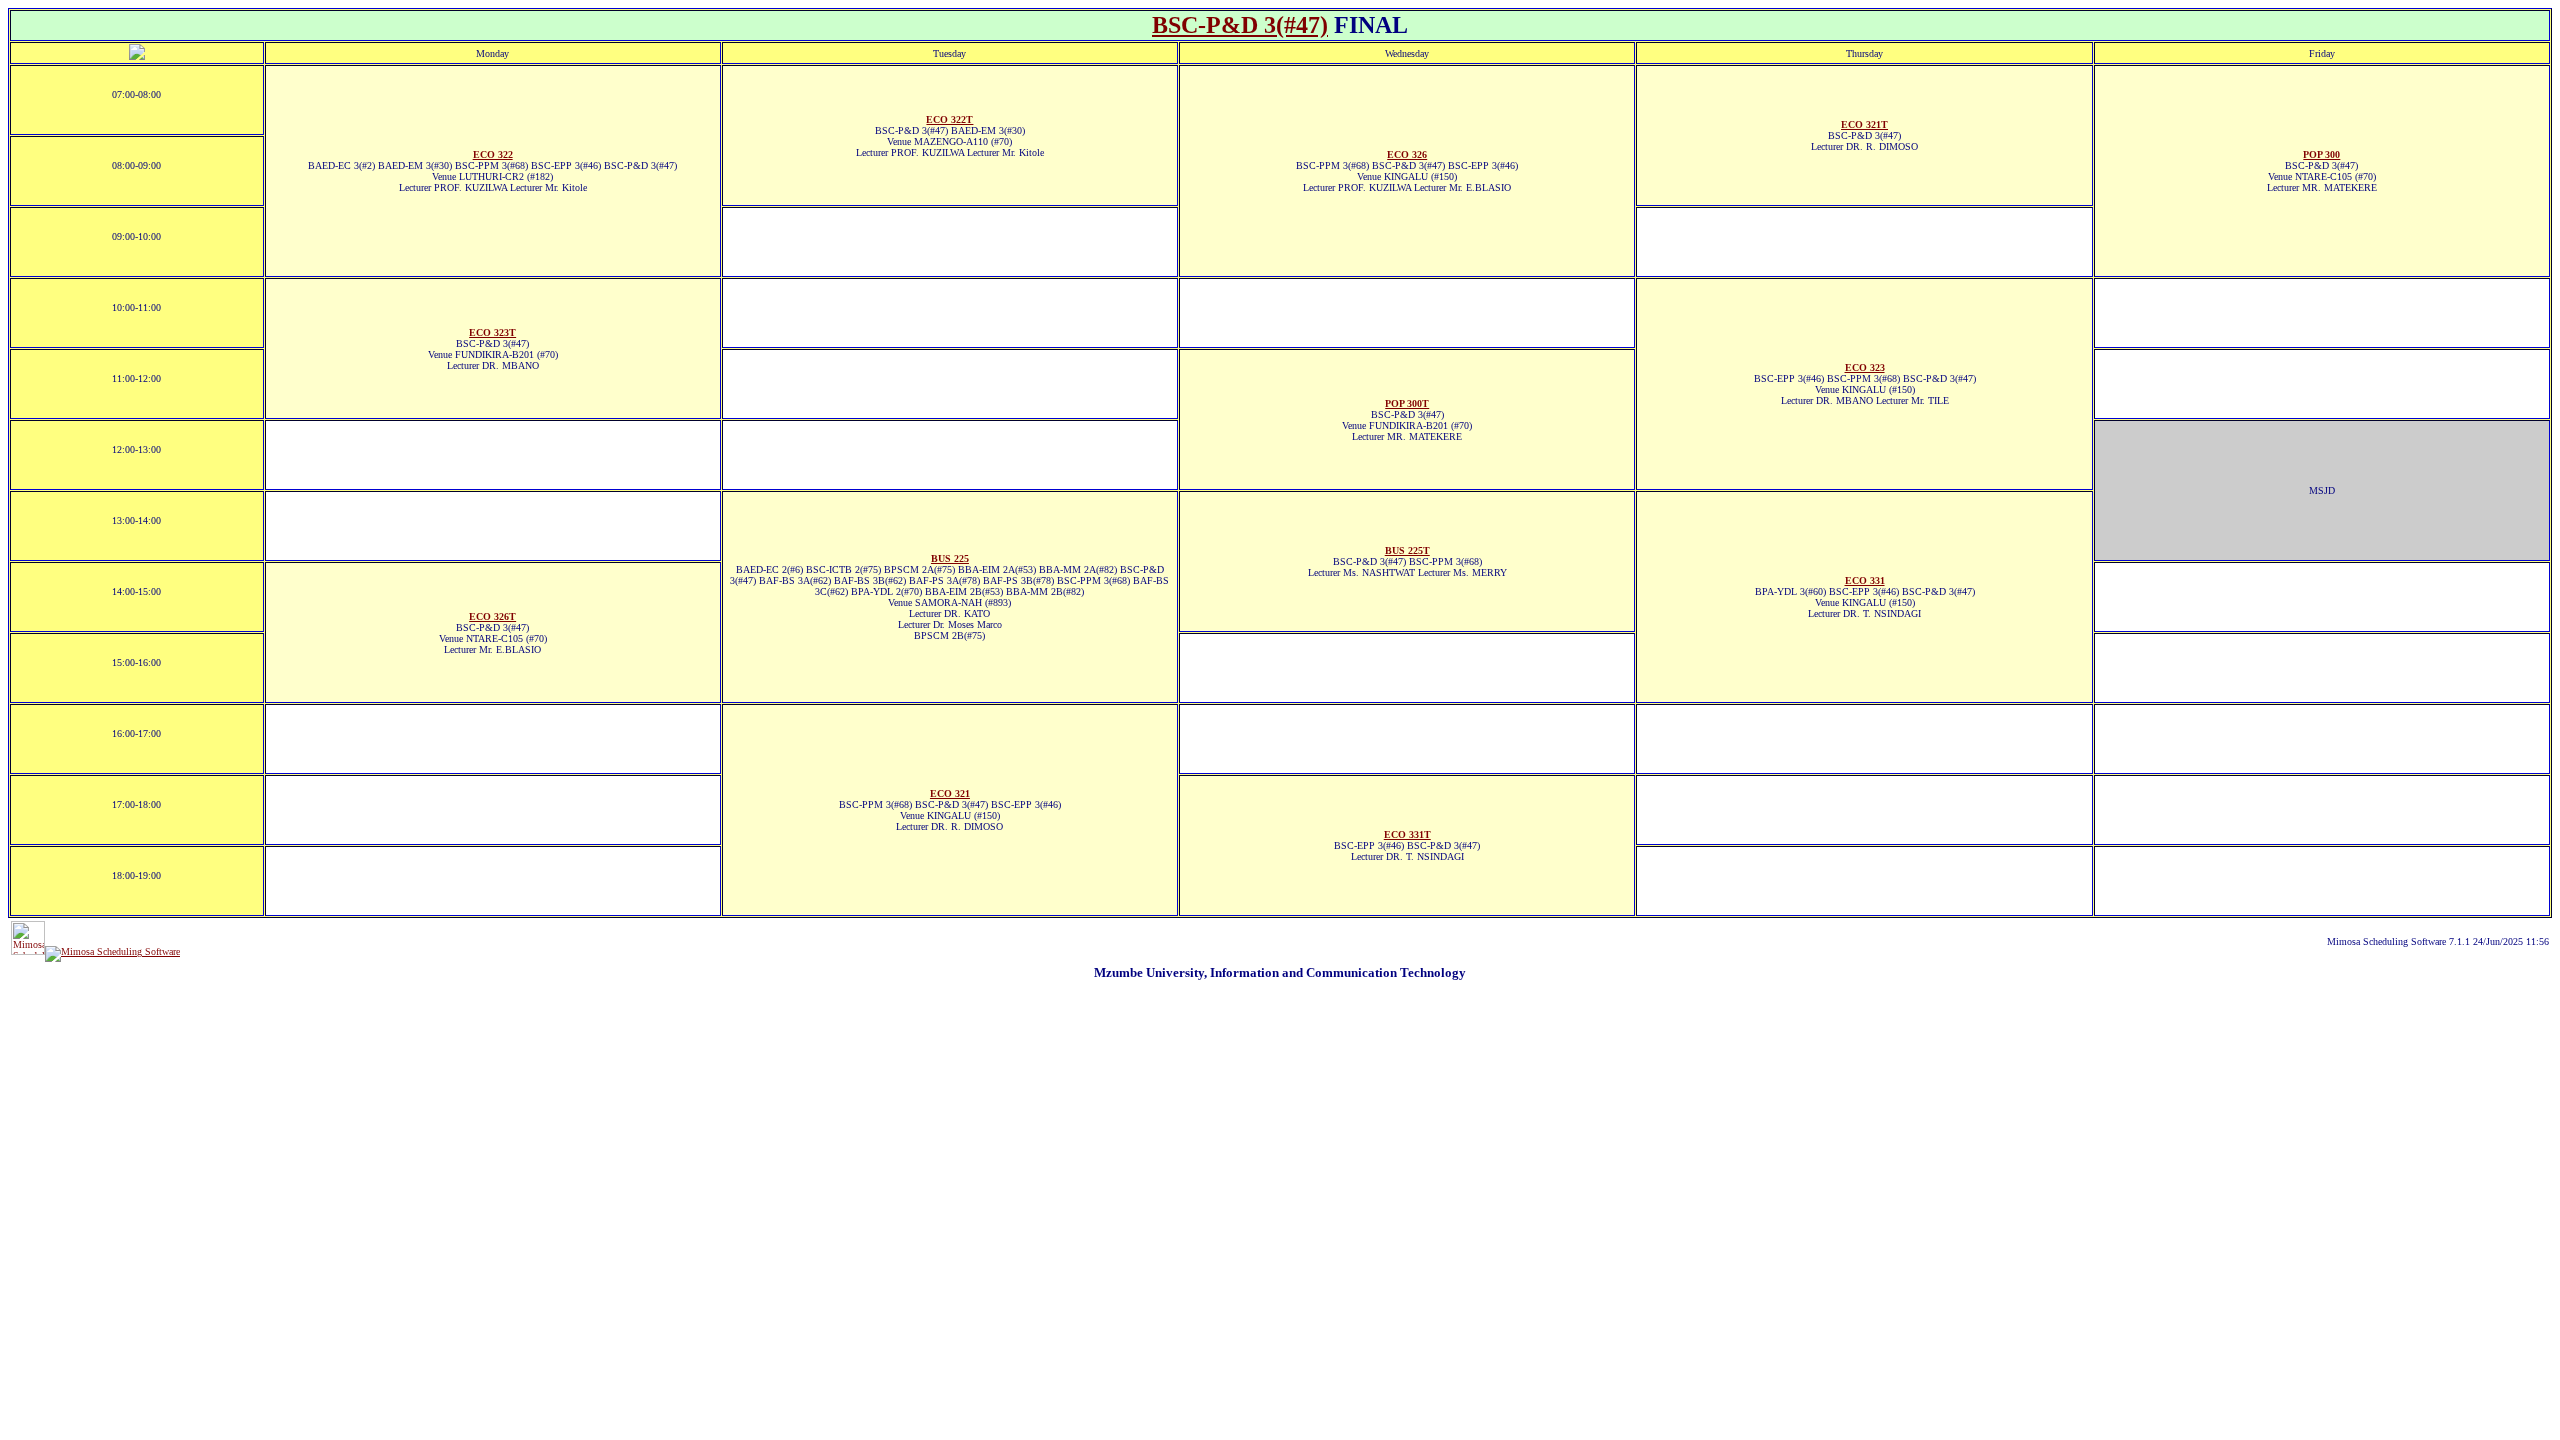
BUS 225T (1407, 550)
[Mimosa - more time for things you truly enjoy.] (28, 951)
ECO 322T (949, 119)
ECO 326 (1407, 154)
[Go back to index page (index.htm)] (137, 56)
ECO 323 (1865, 367)
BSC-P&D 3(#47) (1240, 25)
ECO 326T (492, 616)
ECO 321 (950, 793)
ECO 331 (1865, 580)
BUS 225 (950, 558)
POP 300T (1407, 403)
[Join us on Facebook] (112, 951)
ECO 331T (1407, 834)
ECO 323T (492, 332)
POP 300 (2321, 154)
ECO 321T (1864, 124)
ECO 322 (493, 154)
